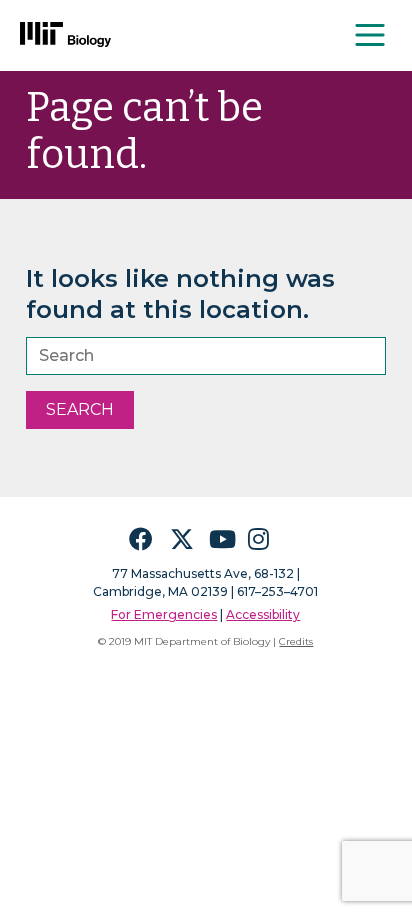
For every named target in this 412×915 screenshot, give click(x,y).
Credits (296, 641)
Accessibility (263, 614)
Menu (371, 35)
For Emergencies (164, 614)
